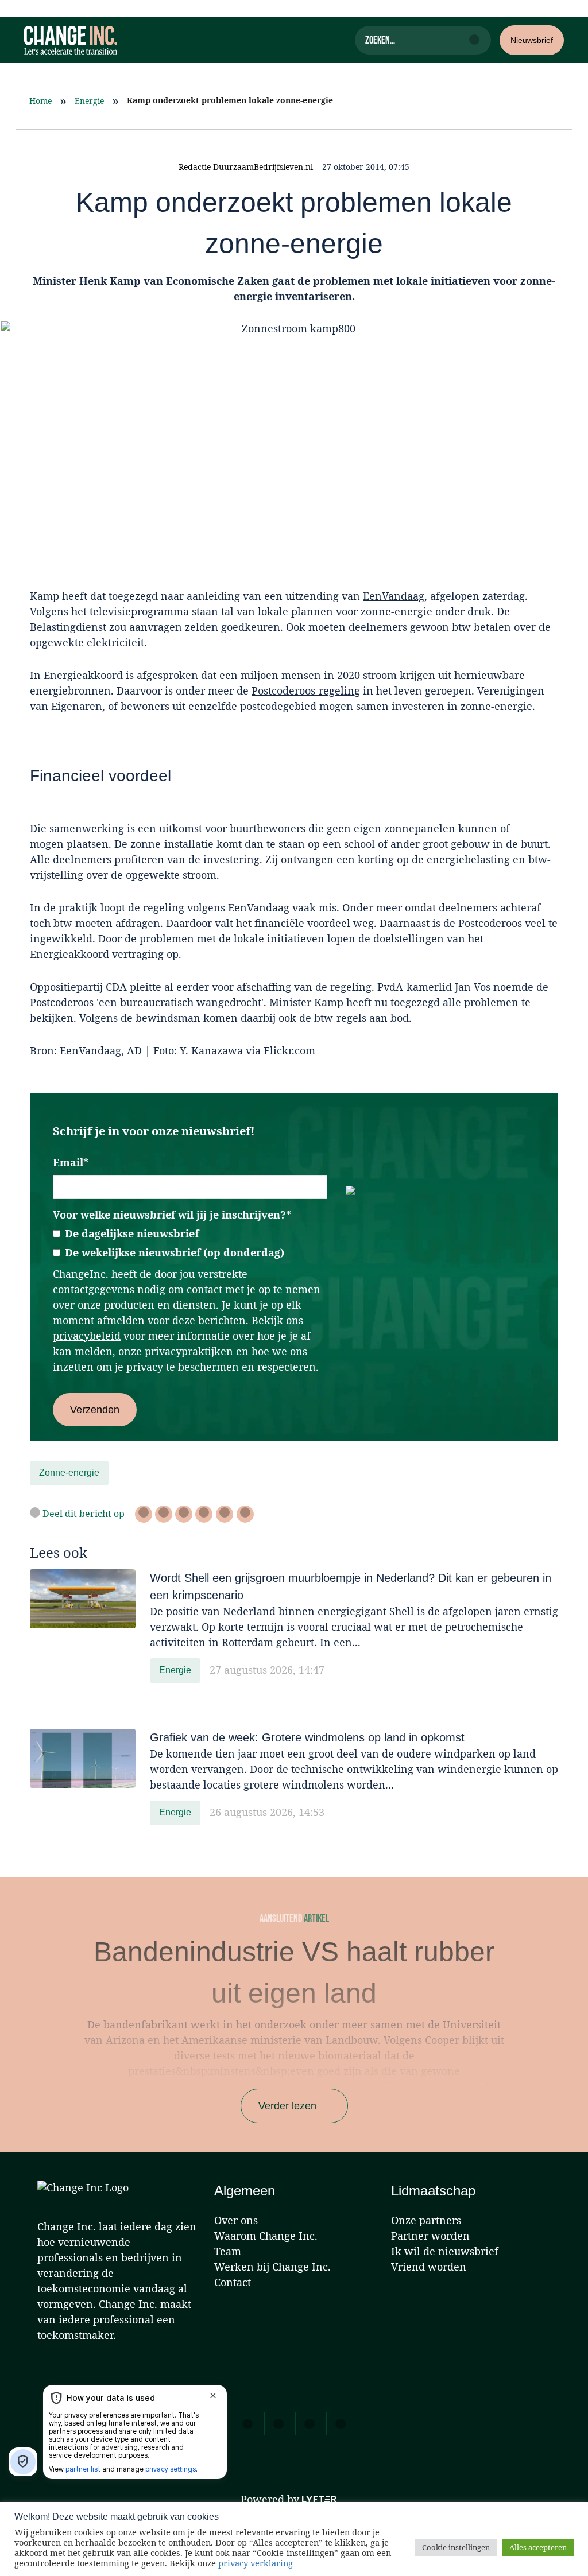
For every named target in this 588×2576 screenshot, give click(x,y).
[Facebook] (164, 1514)
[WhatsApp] (204, 1514)
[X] (144, 1514)
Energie (89, 101)
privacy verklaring (256, 2563)
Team (228, 2251)
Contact (233, 2282)
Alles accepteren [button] (538, 2547)
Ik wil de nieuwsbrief (445, 2251)
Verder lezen (287, 2106)
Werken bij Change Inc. (272, 2267)
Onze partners (426, 2220)
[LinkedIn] (278, 2423)
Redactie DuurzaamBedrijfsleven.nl (246, 167)
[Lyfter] (319, 2500)
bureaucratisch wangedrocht (191, 1002)
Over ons (236, 2220)
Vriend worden (429, 2267)
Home (40, 101)
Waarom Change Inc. (266, 2236)
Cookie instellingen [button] (456, 2547)
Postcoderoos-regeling (306, 690)
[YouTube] (340, 2423)
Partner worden (430, 2236)
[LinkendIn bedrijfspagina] (184, 1514)
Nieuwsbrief (532, 40)
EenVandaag (394, 596)
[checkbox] (190, 1244)
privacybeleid (87, 1336)
